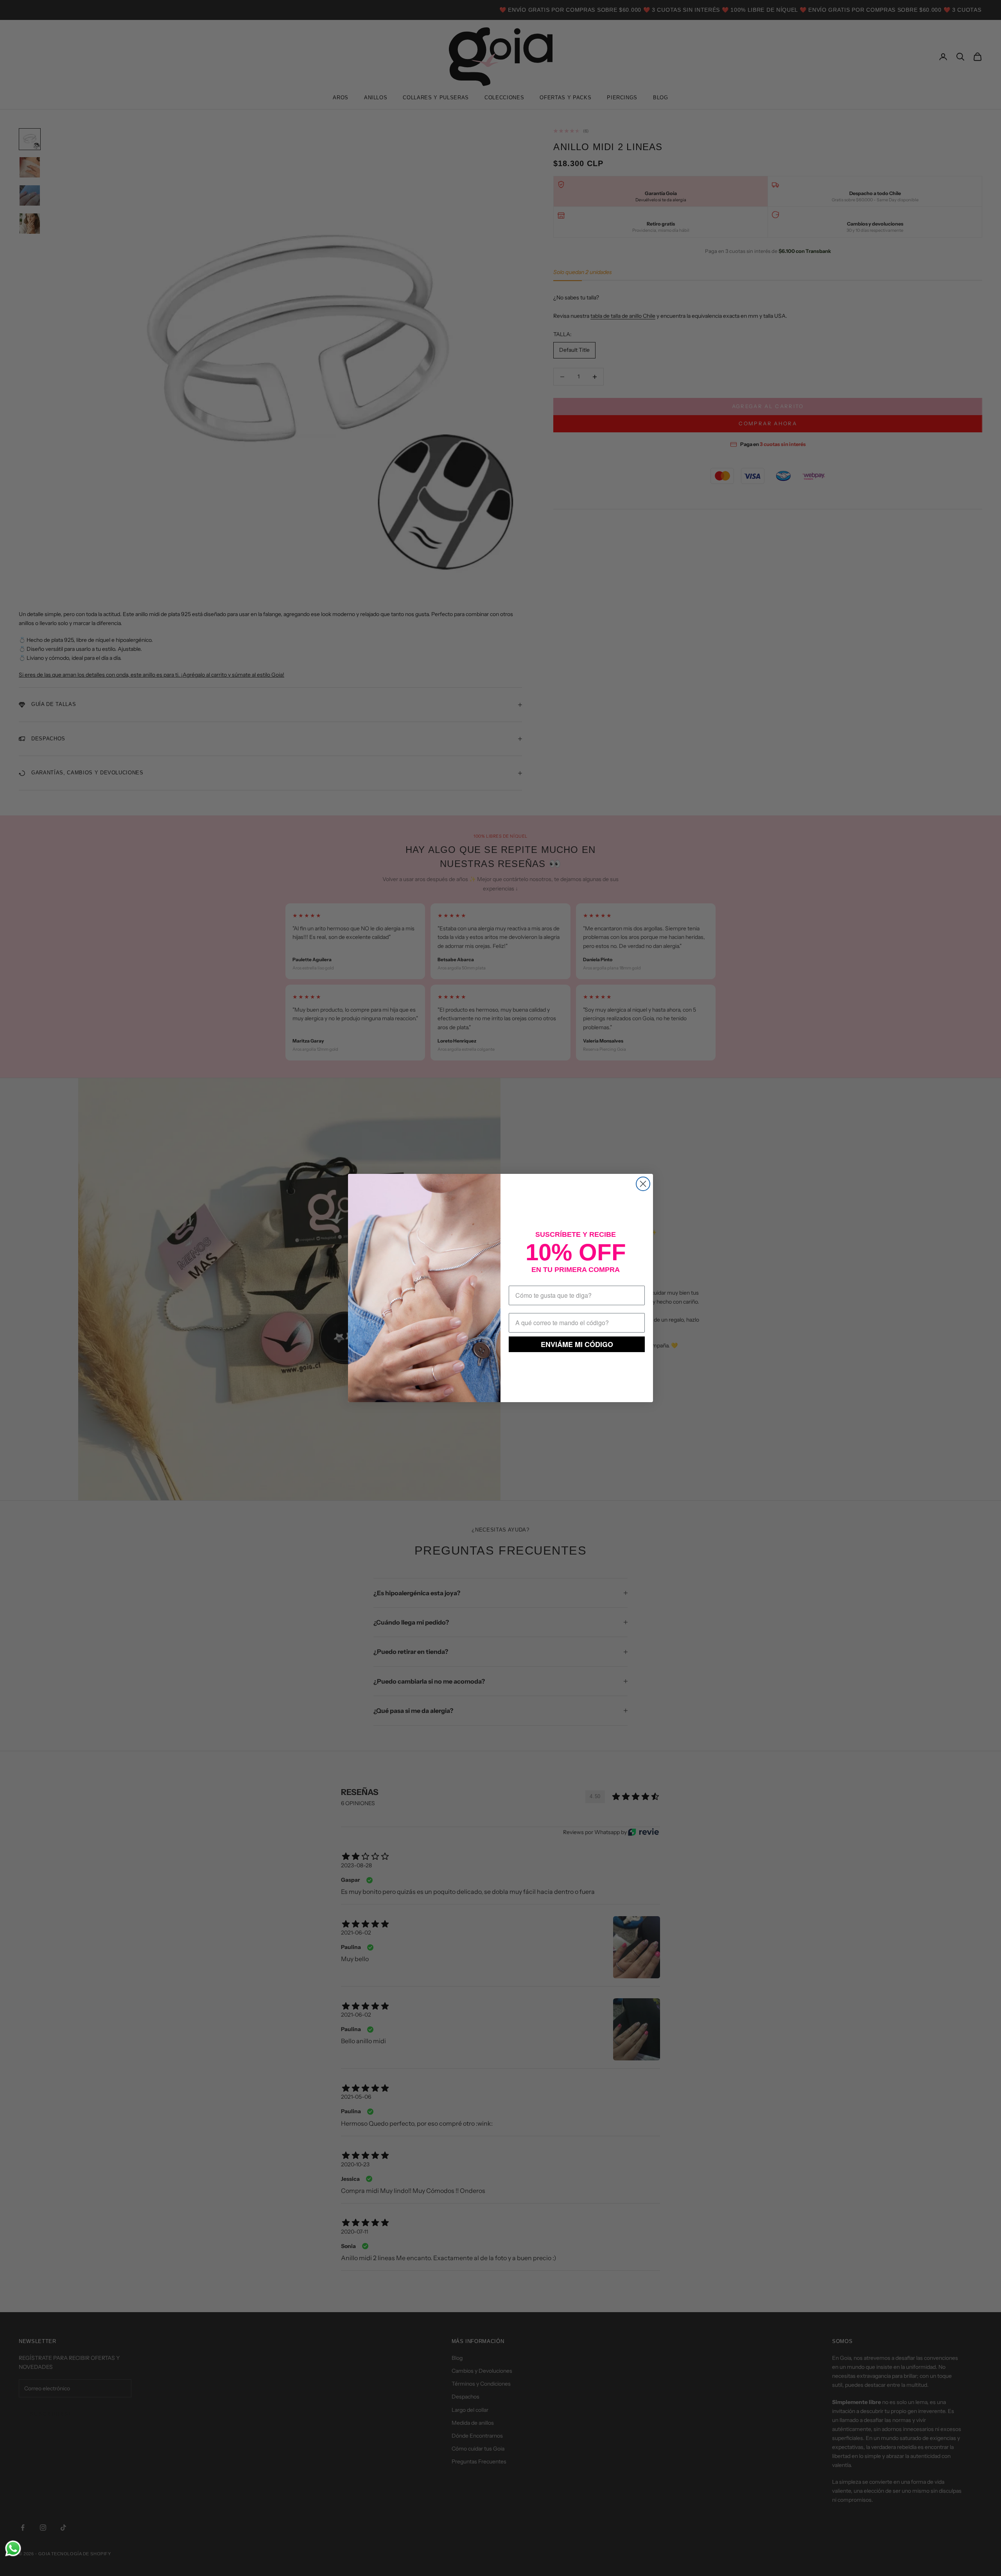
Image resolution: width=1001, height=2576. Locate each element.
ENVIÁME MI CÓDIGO (577, 1344)
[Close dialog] (643, 1184)
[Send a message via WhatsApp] (13, 2548)
